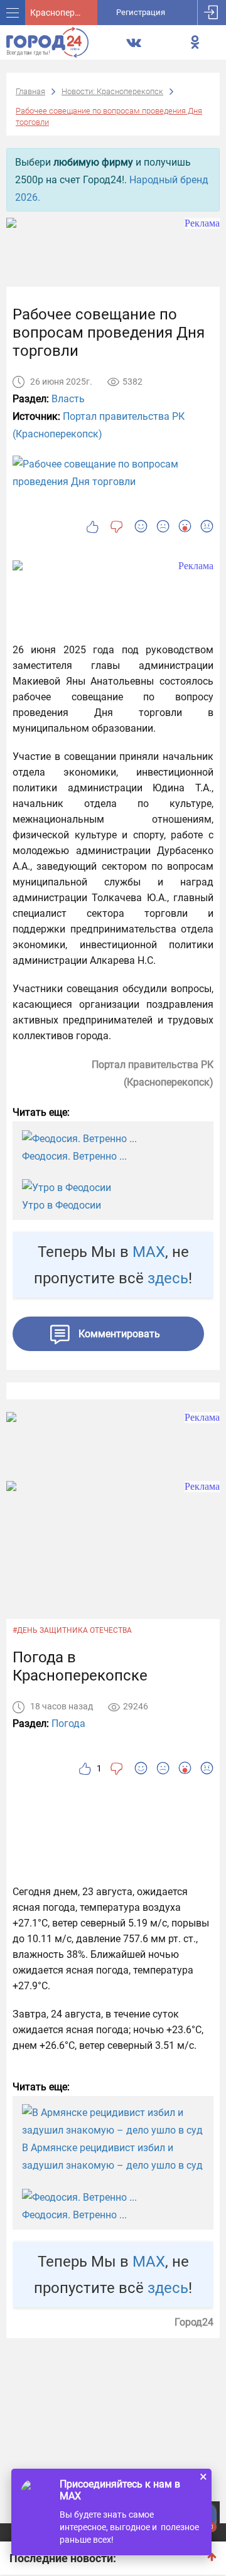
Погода (68, 1724)
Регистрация (141, 12)
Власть (68, 399)
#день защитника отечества (72, 1630)
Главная (30, 91)
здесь (168, 1278)
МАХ (149, 1252)
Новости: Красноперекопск (112, 91)
